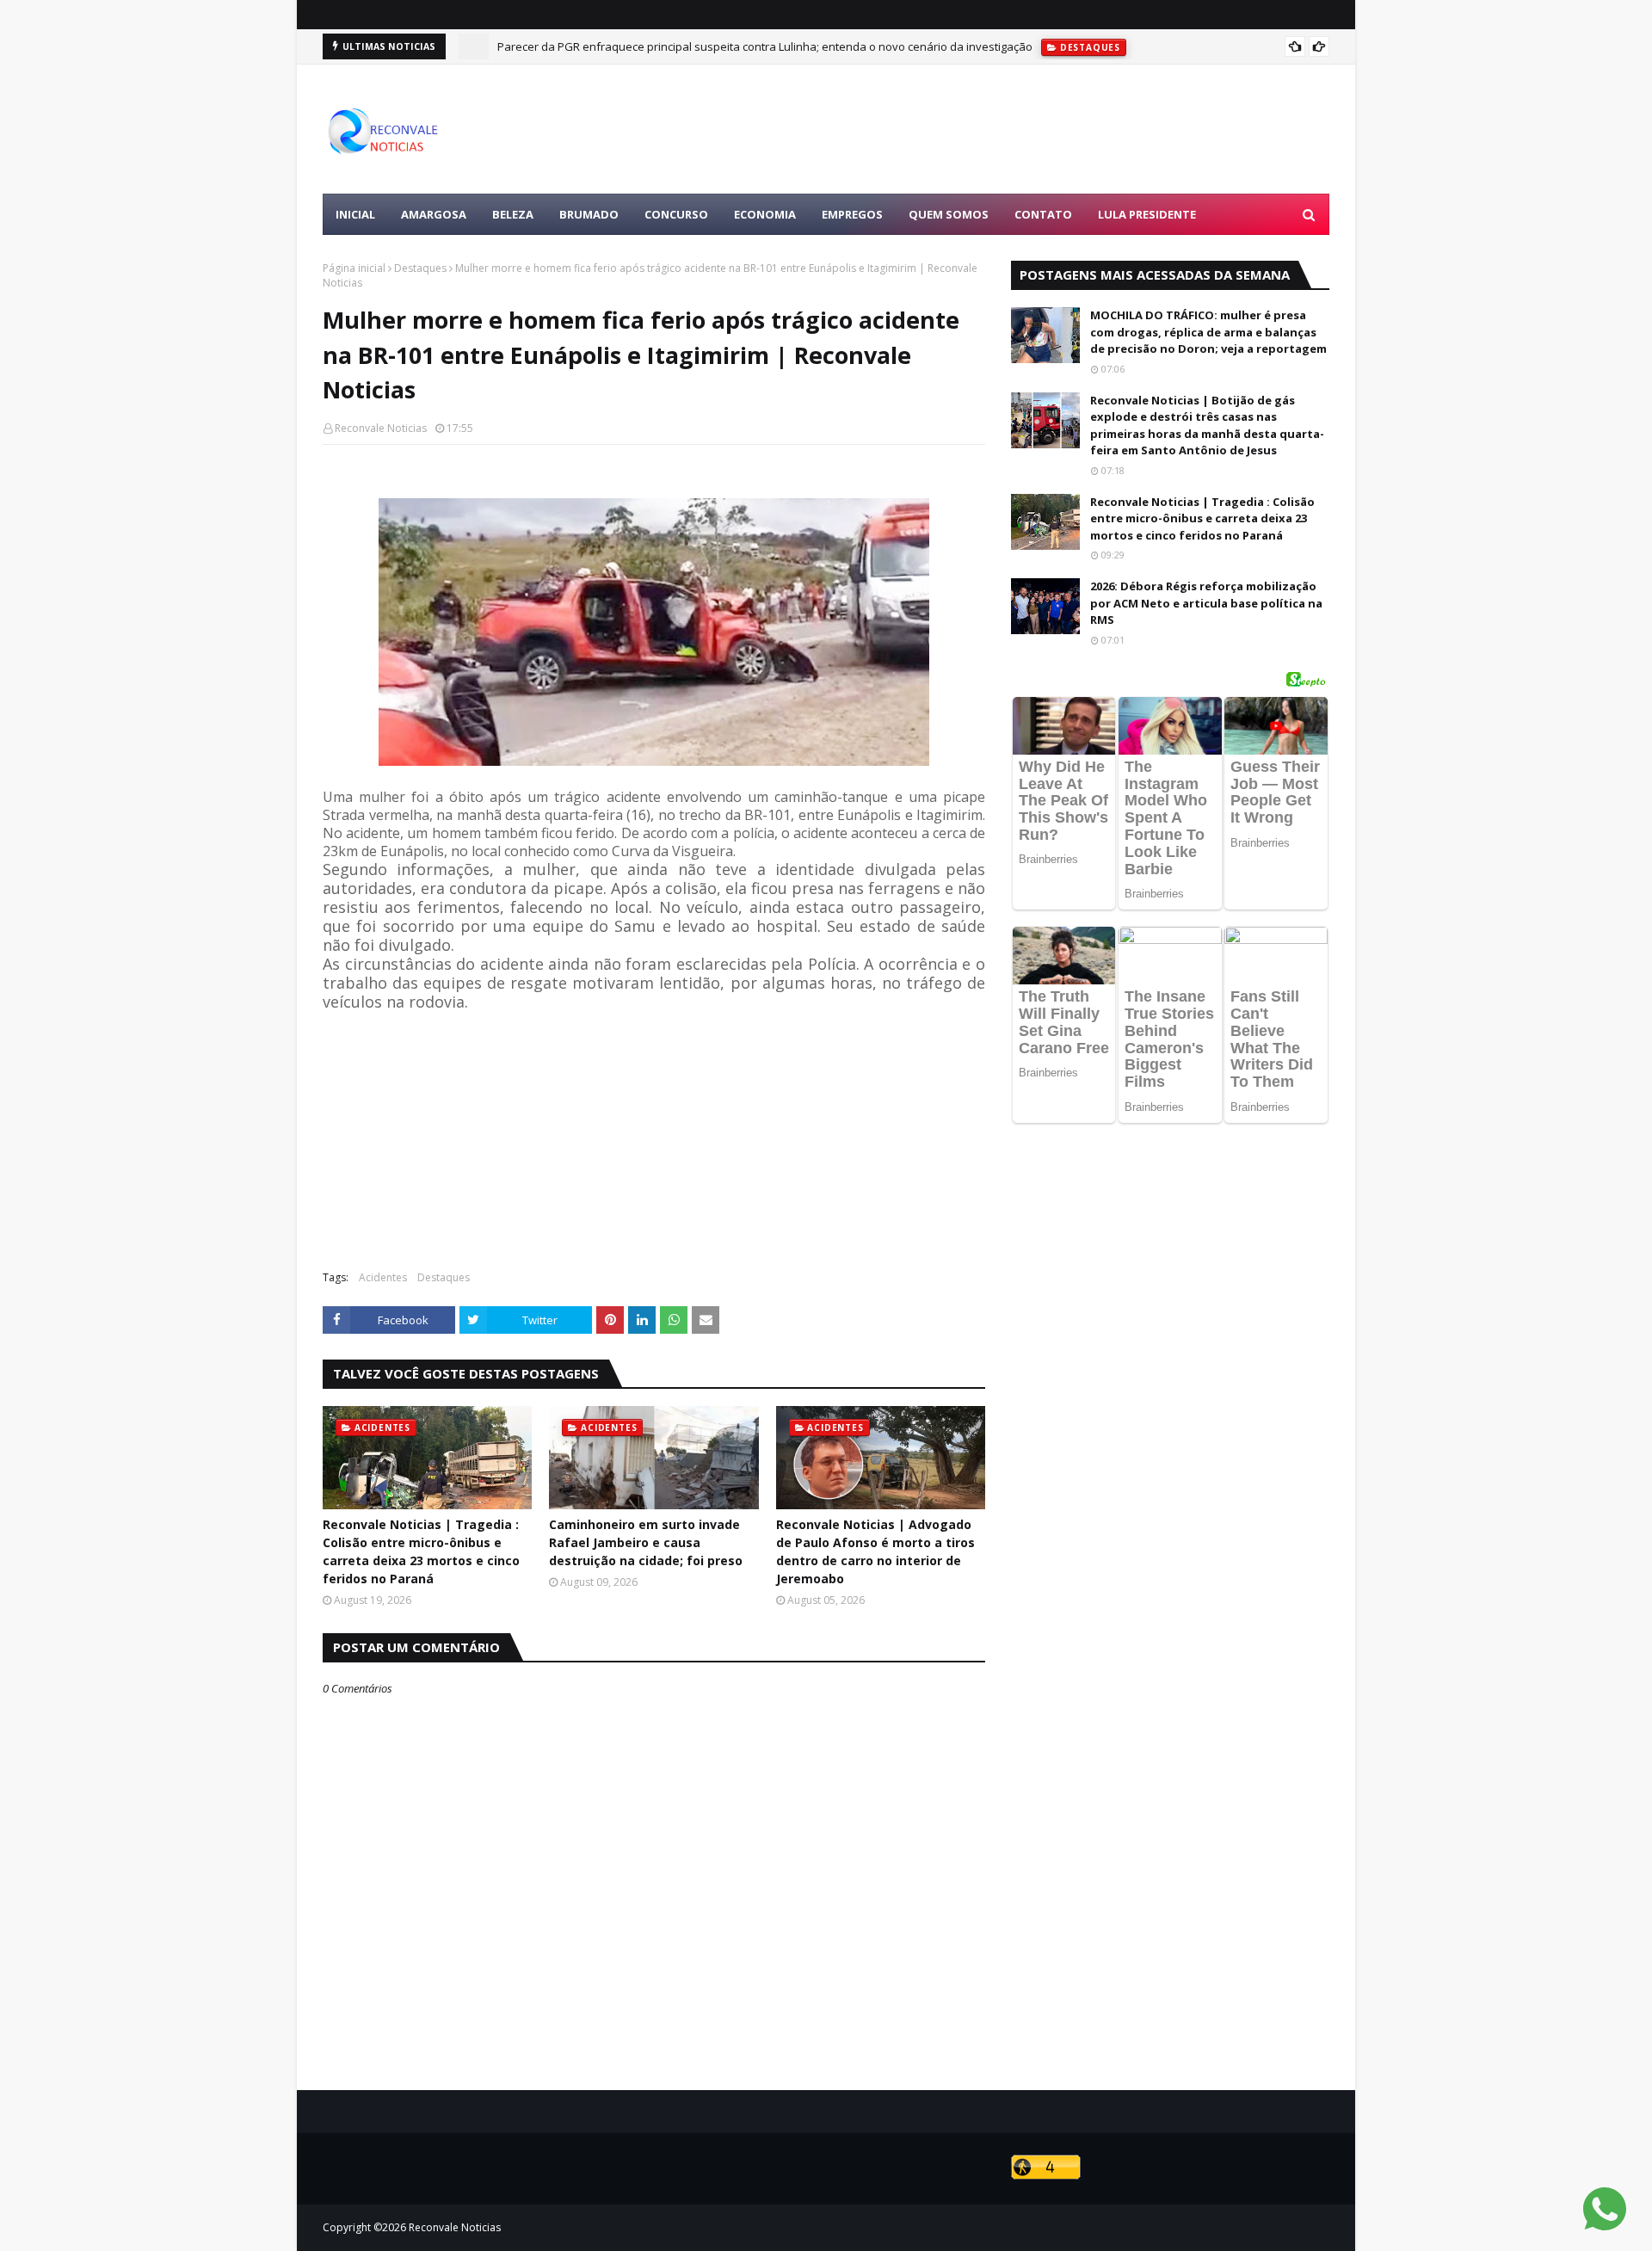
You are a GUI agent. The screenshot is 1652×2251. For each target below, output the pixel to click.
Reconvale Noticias (381, 428)
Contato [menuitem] (1043, 214)
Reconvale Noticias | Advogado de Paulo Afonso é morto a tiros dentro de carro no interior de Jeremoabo (875, 1551)
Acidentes (383, 1277)
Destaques (420, 268)
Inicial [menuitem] (355, 214)
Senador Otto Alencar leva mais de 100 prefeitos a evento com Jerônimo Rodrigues (713, 49)
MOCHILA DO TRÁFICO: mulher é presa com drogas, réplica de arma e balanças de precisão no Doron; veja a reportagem (1208, 332)
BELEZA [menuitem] (513, 214)
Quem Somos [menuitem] (949, 214)
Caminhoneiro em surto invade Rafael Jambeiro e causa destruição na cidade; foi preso (646, 1542)
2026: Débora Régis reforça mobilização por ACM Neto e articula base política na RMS (1206, 603)
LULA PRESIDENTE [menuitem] (1147, 214)
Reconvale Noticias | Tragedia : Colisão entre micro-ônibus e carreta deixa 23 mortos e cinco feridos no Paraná (421, 1551)
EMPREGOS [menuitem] (852, 214)
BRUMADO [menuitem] (589, 214)
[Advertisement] (1016, 129)
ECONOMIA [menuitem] (765, 214)
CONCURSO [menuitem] (676, 214)
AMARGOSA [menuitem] (434, 214)
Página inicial (354, 268)
